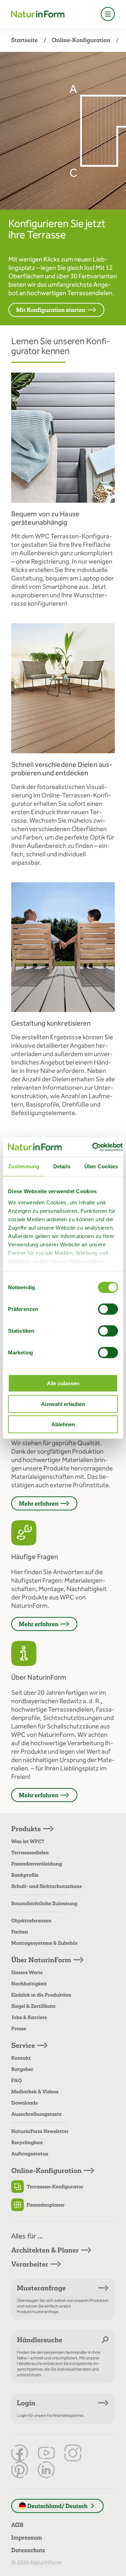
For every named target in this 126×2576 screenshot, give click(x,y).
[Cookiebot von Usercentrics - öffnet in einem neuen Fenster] (93, 1147)
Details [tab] (62, 1166)
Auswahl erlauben (63, 1404)
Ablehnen (63, 1424)
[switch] (108, 1309)
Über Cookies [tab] (101, 1166)
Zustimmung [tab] (24, 1166)
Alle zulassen (63, 1383)
